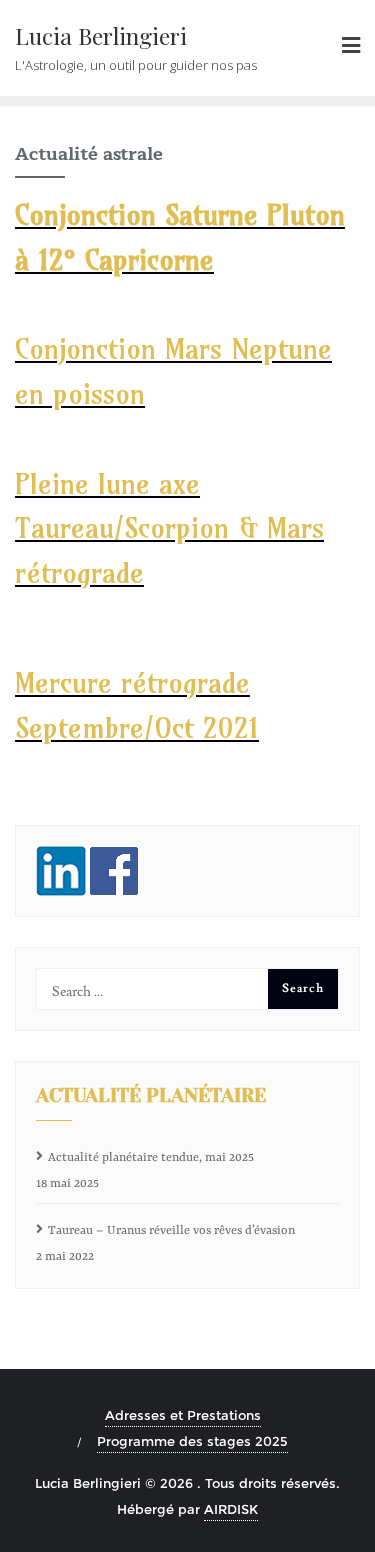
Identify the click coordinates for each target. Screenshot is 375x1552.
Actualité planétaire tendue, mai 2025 (151, 1158)
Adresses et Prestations (183, 1415)
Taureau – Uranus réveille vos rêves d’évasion (171, 1231)
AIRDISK (231, 1509)
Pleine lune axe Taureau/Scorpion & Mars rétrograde (169, 528)
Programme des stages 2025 (192, 1441)
